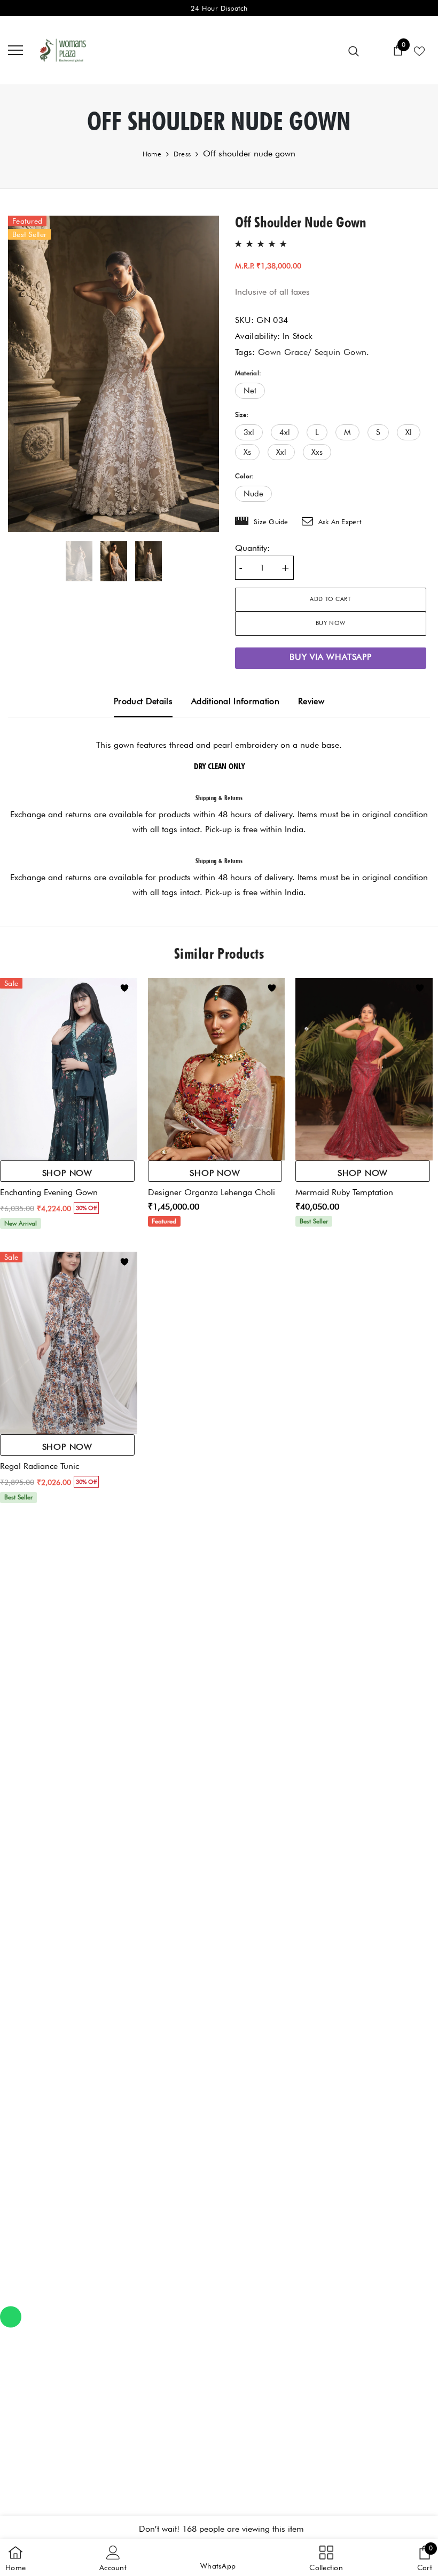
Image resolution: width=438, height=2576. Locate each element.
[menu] (15, 50)
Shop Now (67, 1173)
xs (247, 452)
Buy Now (331, 623)
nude (253, 494)
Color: (244, 476)
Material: (248, 373)
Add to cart (330, 599)
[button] (218, 2558)
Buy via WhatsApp (331, 657)
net (250, 391)
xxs (317, 452)
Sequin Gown (341, 352)
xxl (281, 452)
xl (409, 432)
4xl (285, 432)
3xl (249, 432)
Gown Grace (283, 352)
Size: (242, 414)
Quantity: (252, 548)
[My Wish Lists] (419, 50)
